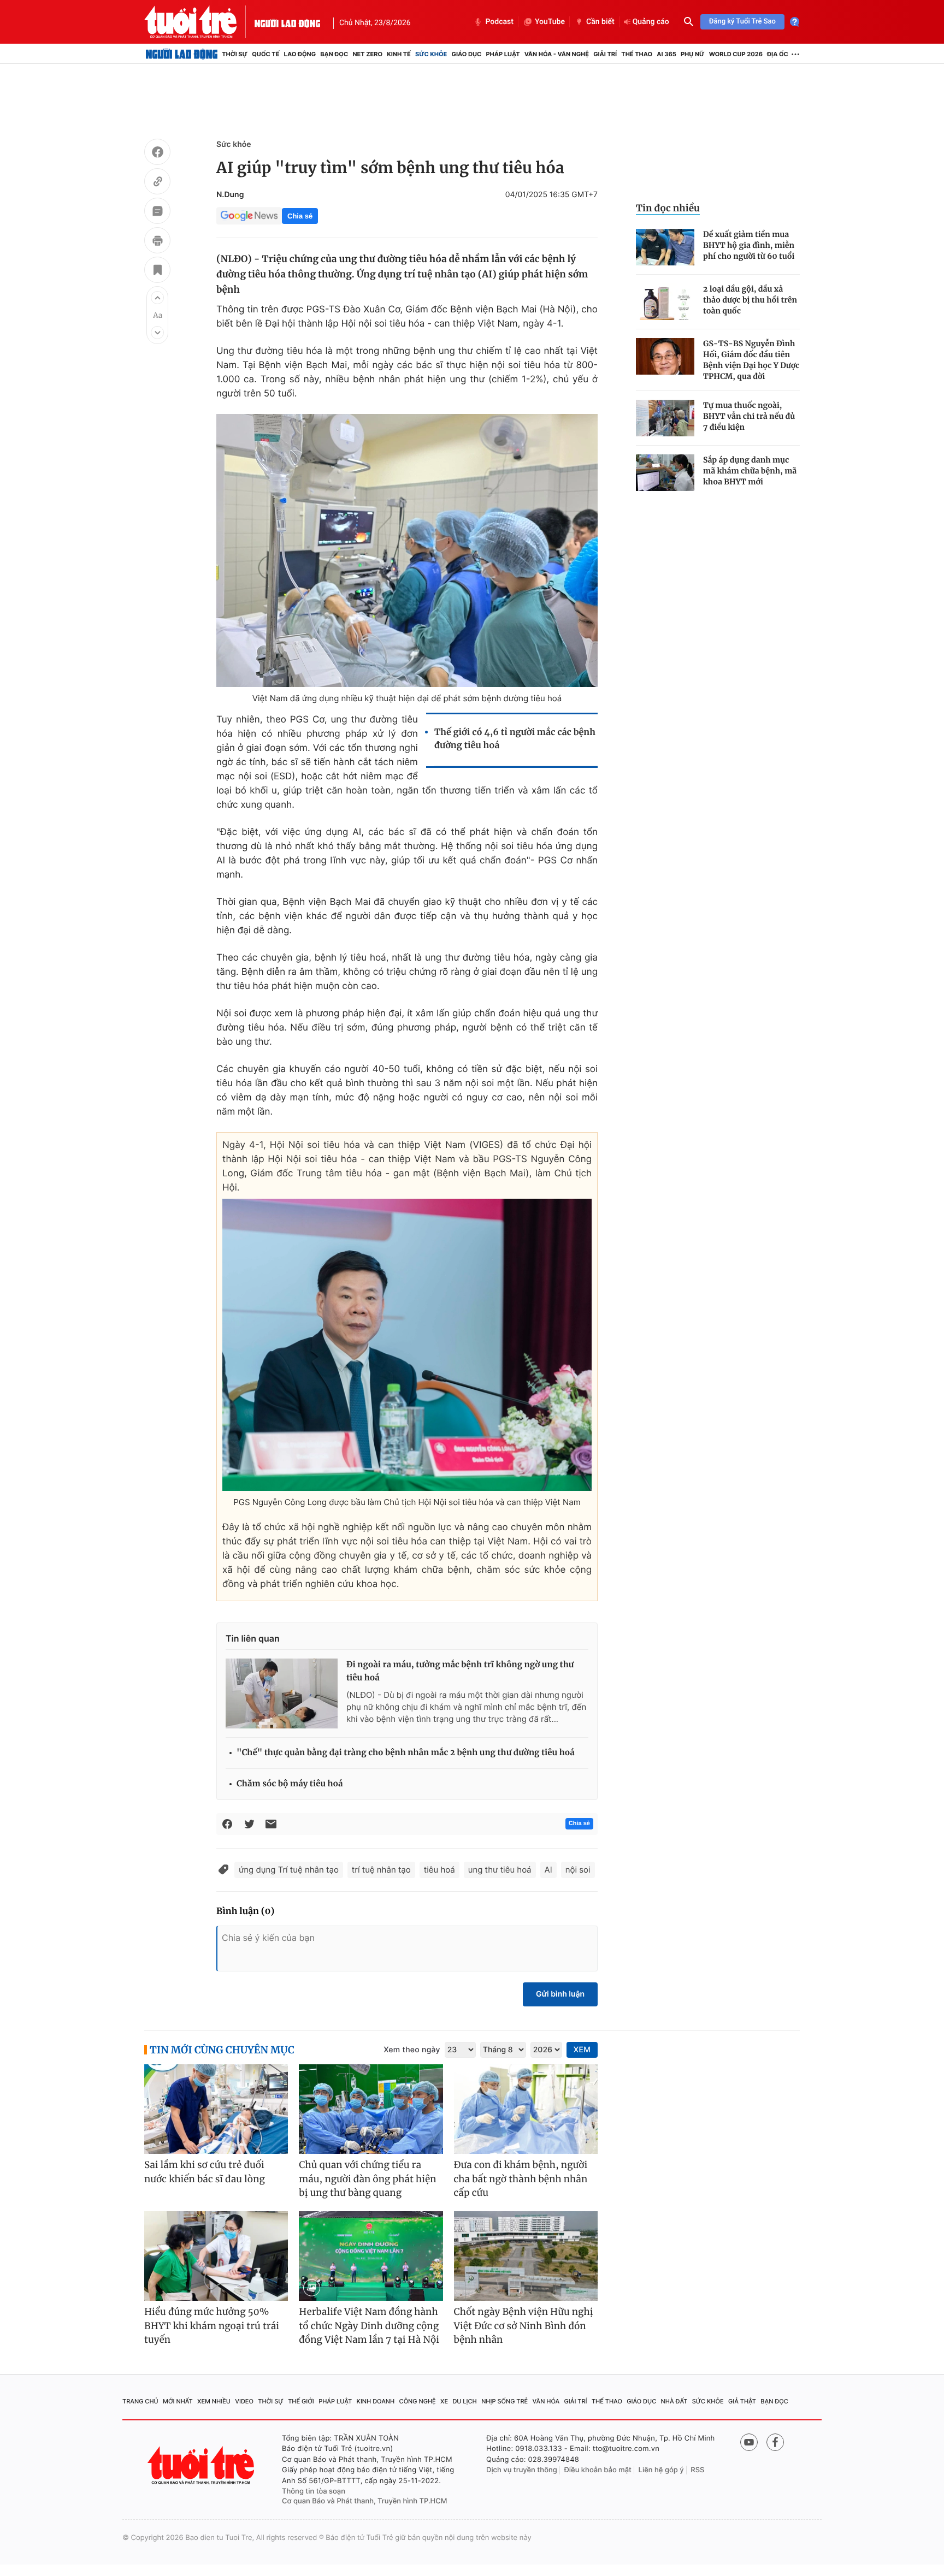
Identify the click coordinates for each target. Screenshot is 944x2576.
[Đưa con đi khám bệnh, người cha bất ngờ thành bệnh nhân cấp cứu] (526, 2109)
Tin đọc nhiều (668, 208)
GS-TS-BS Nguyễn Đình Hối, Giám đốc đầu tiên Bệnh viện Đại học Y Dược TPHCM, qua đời (751, 360)
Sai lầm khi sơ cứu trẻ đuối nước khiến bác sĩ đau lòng (205, 2172)
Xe (444, 2401)
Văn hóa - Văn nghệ (557, 54)
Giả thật (742, 2401)
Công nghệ (418, 2401)
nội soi (578, 1870)
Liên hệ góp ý (661, 2470)
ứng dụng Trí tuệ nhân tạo (289, 1870)
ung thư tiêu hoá (500, 1870)
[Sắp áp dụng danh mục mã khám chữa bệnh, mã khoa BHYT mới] (665, 473)
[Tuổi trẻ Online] (202, 2465)
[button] (157, 298)
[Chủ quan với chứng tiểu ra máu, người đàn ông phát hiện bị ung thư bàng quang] (371, 2109)
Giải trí (605, 54)
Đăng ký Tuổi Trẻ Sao (742, 22)
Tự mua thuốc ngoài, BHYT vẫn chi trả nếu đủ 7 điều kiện (749, 416)
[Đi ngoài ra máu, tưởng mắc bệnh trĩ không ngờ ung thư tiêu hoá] (282, 1693)
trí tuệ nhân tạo (381, 1870)
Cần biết (600, 22)
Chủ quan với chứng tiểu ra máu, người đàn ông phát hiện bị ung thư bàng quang (367, 2179)
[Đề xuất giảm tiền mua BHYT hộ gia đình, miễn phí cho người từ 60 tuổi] (665, 247)
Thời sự (235, 54)
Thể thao (637, 54)
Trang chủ (140, 2401)
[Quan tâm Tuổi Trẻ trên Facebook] (775, 2442)
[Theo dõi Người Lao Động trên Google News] (249, 216)
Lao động (300, 54)
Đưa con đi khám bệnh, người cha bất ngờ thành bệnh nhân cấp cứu (521, 2179)
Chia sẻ (300, 216)
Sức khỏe (431, 54)
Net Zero (367, 54)
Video (244, 2401)
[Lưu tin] (157, 271)
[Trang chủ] (182, 54)
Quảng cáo (651, 22)
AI (548, 1870)
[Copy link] (157, 183)
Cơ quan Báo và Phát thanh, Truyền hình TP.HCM (365, 2501)
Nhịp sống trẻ (505, 2401)
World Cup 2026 (736, 54)
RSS (697, 2470)
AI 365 (666, 54)
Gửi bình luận (560, 1994)
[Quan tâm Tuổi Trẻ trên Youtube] (749, 2442)
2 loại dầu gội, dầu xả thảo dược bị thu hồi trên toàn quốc (750, 300)
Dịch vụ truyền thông (522, 2470)
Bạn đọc (334, 54)
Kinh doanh (376, 2401)
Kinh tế (399, 54)
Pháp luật (503, 54)
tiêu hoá (439, 1870)
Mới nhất (178, 2401)
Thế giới (301, 2401)
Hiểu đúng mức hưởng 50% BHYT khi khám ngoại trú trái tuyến (212, 2326)
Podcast (499, 22)
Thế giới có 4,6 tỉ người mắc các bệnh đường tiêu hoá (515, 739)
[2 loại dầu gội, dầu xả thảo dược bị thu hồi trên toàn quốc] (665, 302)
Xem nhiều (214, 2401)
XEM (582, 2050)
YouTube (550, 22)
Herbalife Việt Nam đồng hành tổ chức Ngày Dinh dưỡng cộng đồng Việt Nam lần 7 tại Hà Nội (369, 2326)
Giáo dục (467, 54)
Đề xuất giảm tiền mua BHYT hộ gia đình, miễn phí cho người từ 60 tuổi (749, 245)
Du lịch (464, 2401)
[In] (157, 242)
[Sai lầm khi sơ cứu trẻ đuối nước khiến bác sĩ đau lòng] (216, 2109)
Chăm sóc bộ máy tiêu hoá (290, 1784)
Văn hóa (546, 2401)
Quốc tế (265, 54)
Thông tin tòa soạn (314, 2491)
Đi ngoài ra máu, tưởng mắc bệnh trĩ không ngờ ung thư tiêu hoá (460, 1671)
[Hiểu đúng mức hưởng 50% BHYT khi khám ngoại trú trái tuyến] (216, 2256)
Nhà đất (674, 2401)
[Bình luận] (157, 212)
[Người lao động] (287, 22)
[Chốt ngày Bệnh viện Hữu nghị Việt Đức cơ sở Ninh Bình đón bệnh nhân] (526, 2256)
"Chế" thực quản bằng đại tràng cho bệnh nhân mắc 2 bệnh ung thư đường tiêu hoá (406, 1753)
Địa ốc (778, 54)
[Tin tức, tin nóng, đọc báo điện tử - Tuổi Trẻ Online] (199, 22)
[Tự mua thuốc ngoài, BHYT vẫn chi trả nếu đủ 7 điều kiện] (665, 418)
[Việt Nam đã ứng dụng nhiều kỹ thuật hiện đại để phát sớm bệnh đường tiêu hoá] (407, 550)
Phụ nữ (693, 54)
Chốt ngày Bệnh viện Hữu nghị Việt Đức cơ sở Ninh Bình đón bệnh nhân (524, 2326)
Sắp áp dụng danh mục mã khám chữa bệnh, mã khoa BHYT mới (750, 471)
